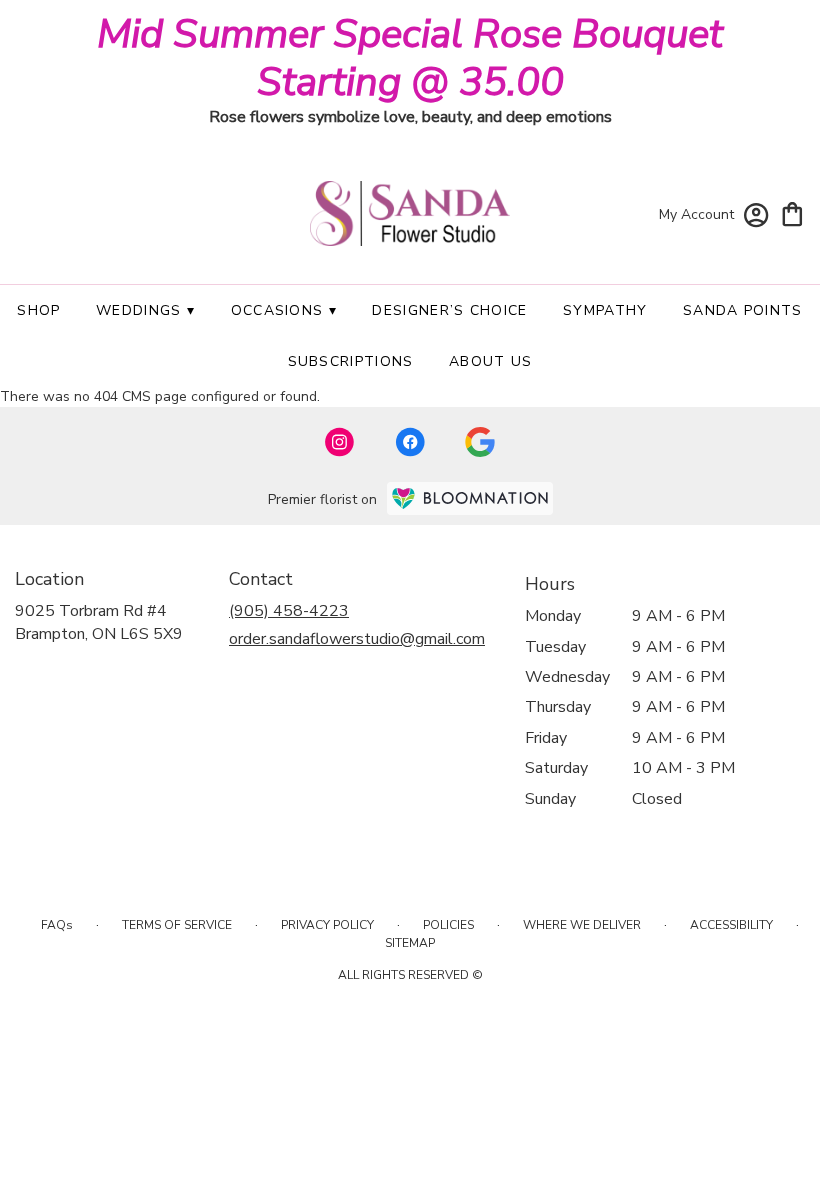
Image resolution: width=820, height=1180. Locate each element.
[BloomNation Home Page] (470, 498)
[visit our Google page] (480, 442)
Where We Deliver (582, 925)
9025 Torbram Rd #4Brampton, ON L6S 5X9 (99, 622)
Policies (448, 925)
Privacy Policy (327, 925)
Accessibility (731, 925)
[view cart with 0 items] (792, 212)
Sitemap (410, 943)
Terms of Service (177, 925)
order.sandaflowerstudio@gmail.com (357, 639)
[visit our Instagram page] (340, 442)
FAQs (57, 925)
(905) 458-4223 (289, 611)
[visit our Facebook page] (410, 442)
